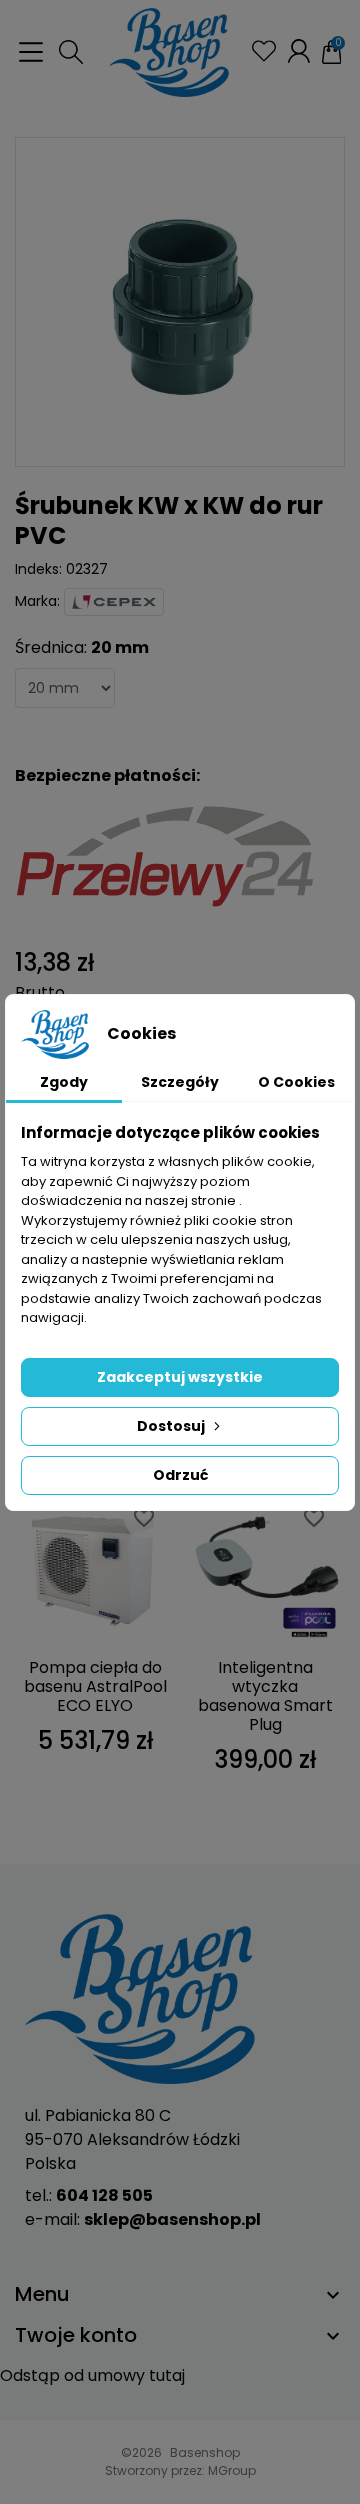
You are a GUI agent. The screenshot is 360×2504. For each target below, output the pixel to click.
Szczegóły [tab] (180, 1082)
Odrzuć (180, 1475)
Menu (42, 2294)
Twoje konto (76, 2335)
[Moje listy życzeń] (264, 51)
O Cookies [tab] (296, 1082)
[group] (180, 302)
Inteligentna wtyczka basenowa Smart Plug (265, 1696)
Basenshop (205, 2452)
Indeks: (38, 569)
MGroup (232, 2470)
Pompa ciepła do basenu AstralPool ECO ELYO (95, 1686)
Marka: (37, 601)
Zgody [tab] (64, 1082)
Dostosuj (171, 1426)
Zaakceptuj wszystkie (180, 1377)
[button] (71, 52)
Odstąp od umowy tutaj (92, 2375)
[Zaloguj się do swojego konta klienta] (299, 51)
